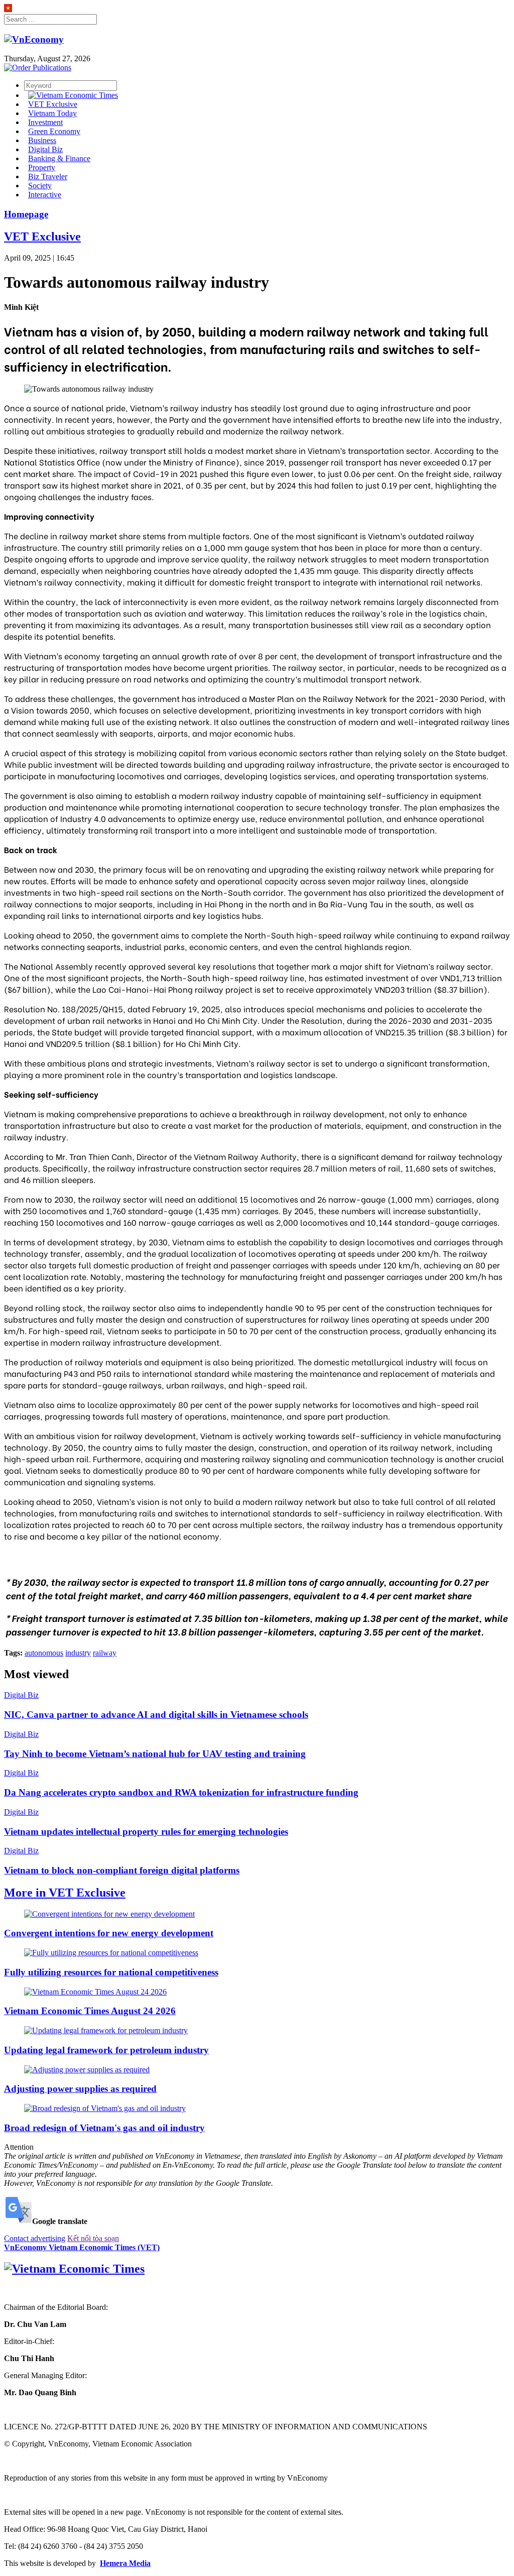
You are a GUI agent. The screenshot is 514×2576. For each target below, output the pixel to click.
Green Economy (54, 131)
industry (78, 1653)
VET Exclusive (53, 104)
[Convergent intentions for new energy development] (109, 1914)
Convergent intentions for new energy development (109, 1933)
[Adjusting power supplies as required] (87, 2070)
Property (42, 167)
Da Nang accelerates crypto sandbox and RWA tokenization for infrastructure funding (181, 1792)
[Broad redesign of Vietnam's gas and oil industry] (105, 2108)
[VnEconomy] (8, 9)
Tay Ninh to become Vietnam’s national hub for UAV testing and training (155, 1754)
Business (42, 140)
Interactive (45, 195)
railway (105, 1653)
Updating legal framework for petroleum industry (106, 2050)
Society (40, 186)
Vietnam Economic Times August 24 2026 (90, 2011)
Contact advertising (35, 2238)
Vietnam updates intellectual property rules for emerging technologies (146, 1832)
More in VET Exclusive (65, 1893)
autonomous (44, 1653)
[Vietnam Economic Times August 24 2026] (95, 1992)
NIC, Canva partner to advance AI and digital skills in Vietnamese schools (156, 1715)
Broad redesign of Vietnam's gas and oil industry (104, 2128)
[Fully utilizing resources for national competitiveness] (111, 1953)
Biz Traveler (48, 177)
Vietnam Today (52, 113)
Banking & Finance (59, 158)
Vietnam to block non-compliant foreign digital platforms (122, 1870)
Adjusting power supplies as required (80, 2089)
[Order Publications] (38, 68)
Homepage (26, 214)
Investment (45, 122)
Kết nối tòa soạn (93, 2238)
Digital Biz (45, 149)
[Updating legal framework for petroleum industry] (106, 2030)
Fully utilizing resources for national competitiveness (111, 1972)
